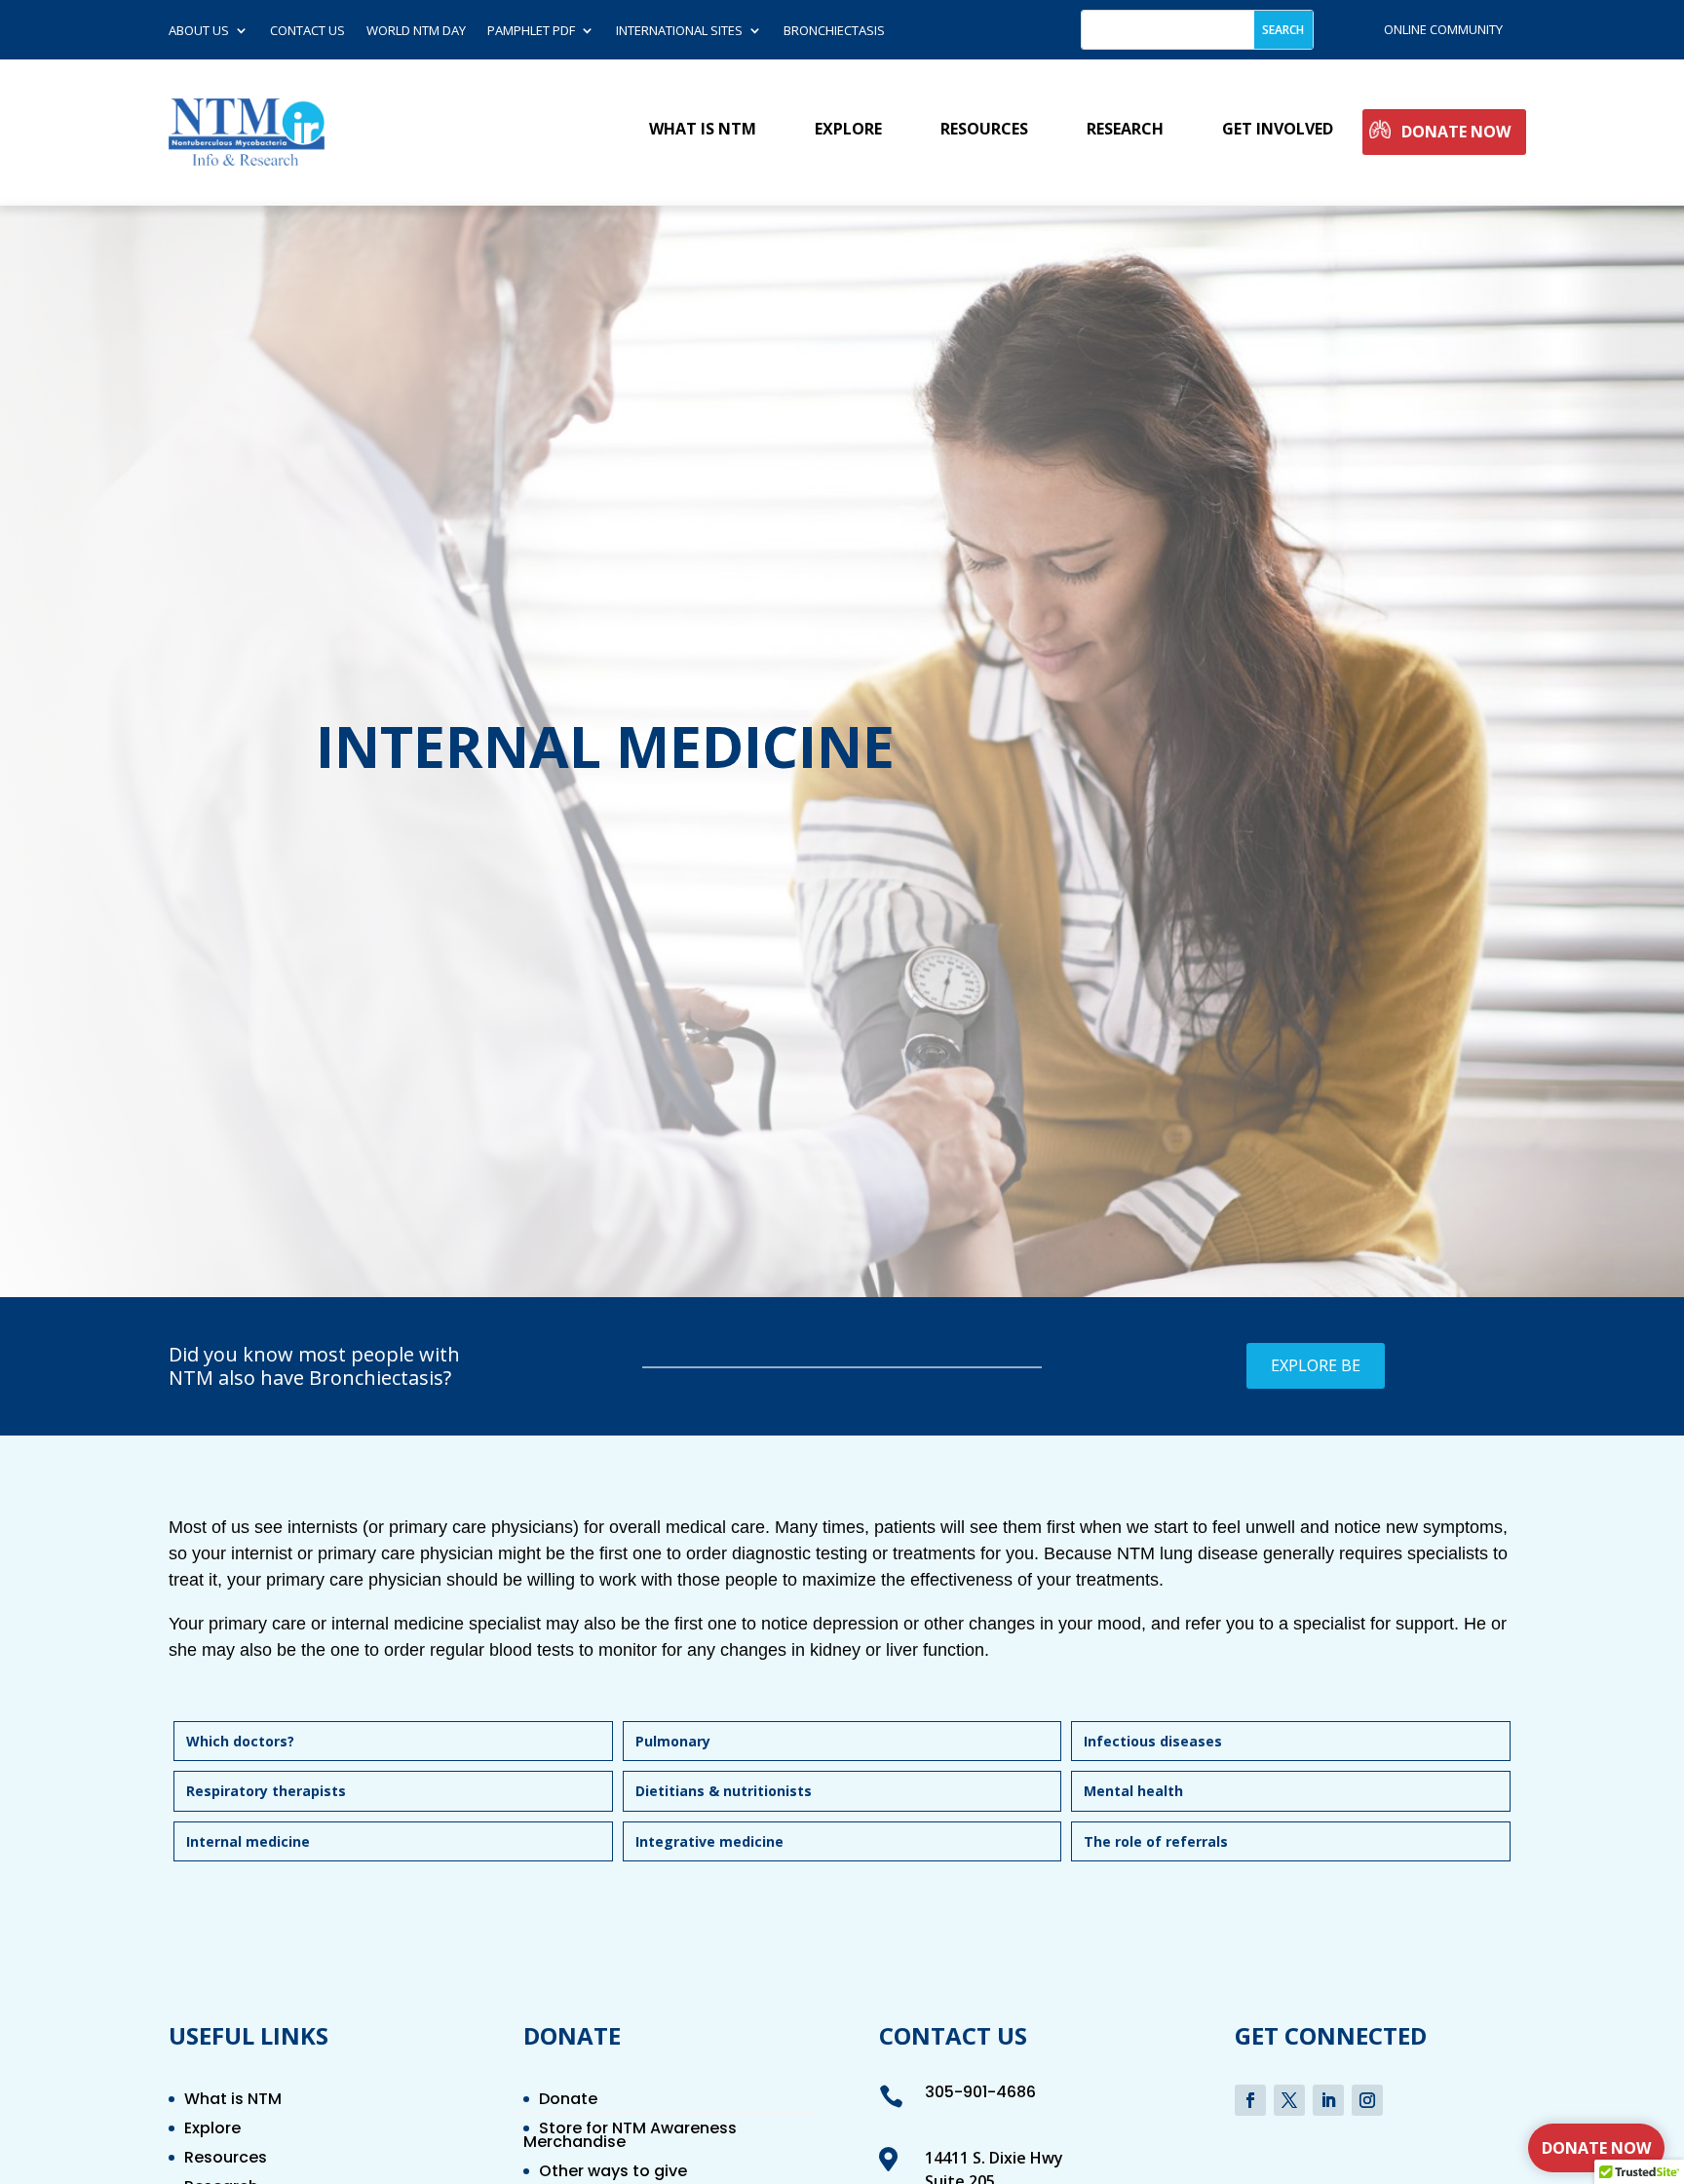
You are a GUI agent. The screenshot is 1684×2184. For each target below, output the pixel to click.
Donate (568, 2101)
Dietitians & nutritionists (724, 1791)
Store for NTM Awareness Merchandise (630, 2137)
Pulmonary (673, 1741)
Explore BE (1316, 1365)
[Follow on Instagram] (1367, 2100)
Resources (984, 130)
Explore (848, 130)
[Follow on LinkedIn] (1328, 2100)
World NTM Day (416, 31)
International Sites (679, 31)
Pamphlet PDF (531, 31)
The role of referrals (1156, 1841)
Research (1125, 130)
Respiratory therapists (266, 1791)
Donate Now (1456, 132)
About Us (199, 31)
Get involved (1278, 130)
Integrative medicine (709, 1841)
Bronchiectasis (834, 31)
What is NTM (703, 130)
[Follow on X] (1289, 2100)
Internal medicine (248, 1841)
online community (1443, 29)
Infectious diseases (1153, 1741)
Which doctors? (240, 1741)
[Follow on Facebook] (1250, 2100)
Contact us (307, 31)
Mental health (1133, 1791)
